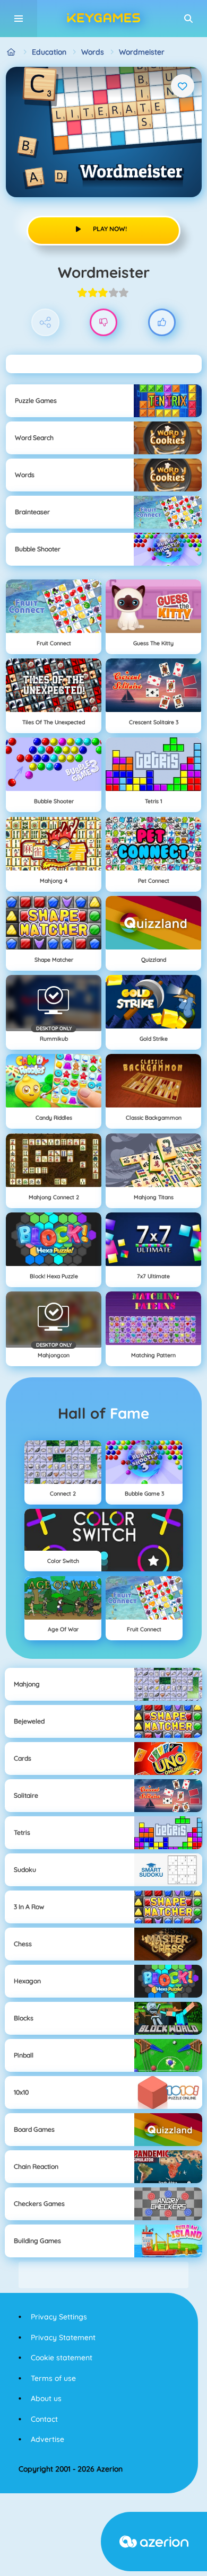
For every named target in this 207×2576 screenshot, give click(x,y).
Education (49, 52)
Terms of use (53, 2378)
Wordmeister (142, 52)
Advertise (48, 2439)
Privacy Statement (63, 2337)
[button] (188, 19)
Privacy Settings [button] (59, 2317)
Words (93, 52)
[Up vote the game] (162, 323)
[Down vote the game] (104, 323)
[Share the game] (45, 323)
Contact (44, 2419)
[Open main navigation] (19, 19)
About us (46, 2398)
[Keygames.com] (11, 52)
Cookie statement (62, 2358)
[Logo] (103, 19)
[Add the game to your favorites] (183, 86)
